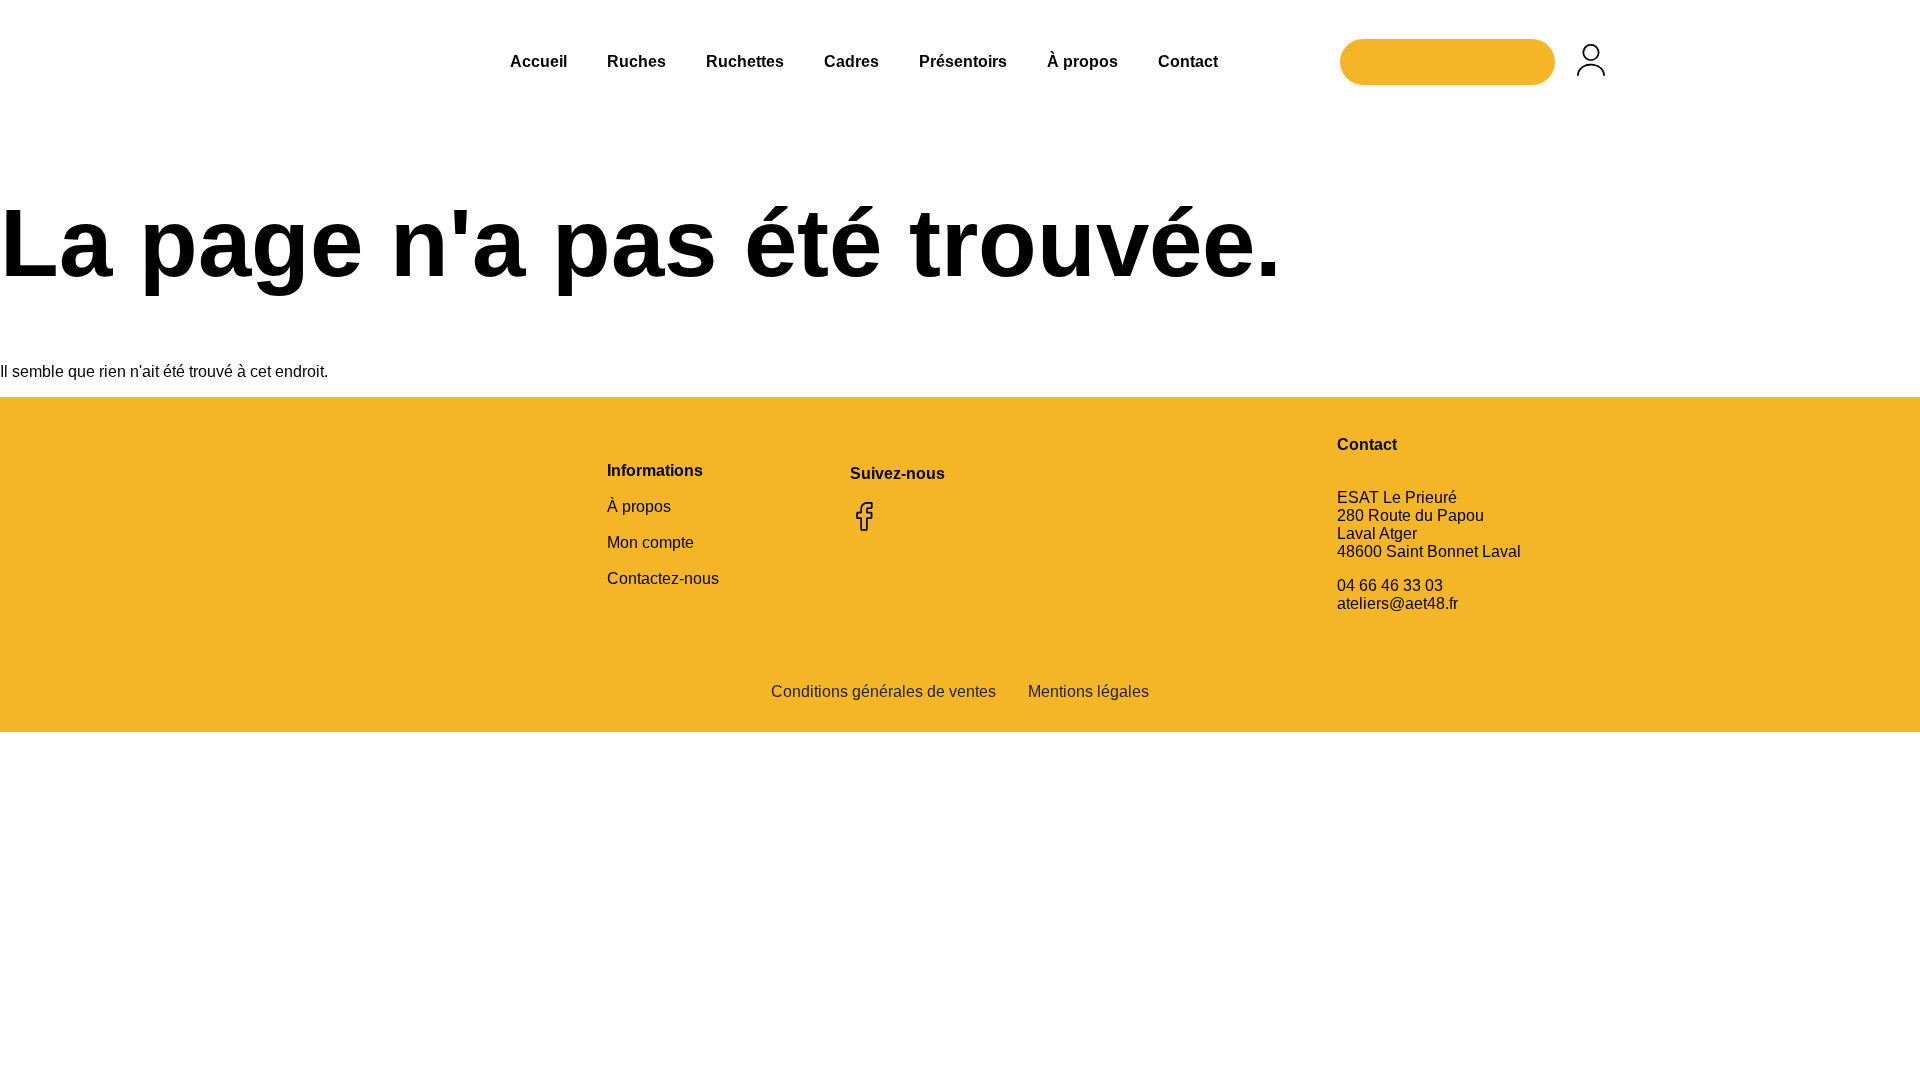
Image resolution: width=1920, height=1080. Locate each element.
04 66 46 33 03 (1390, 585)
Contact (1188, 61)
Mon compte (650, 542)
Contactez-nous (663, 578)
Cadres (851, 61)
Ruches (636, 61)
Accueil (538, 61)
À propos (1082, 61)
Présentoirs (963, 61)
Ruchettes (745, 61)
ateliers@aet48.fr (1397, 603)
